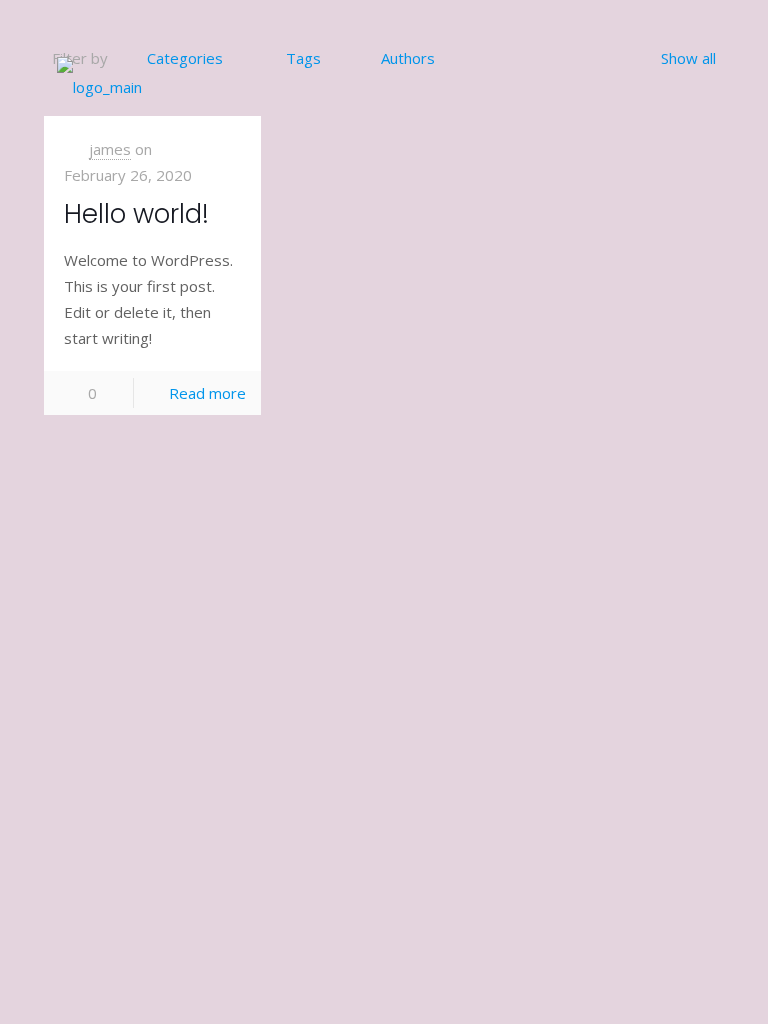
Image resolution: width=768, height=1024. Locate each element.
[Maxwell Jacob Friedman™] (99, 85)
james (110, 149)
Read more (207, 393)
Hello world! (136, 214)
